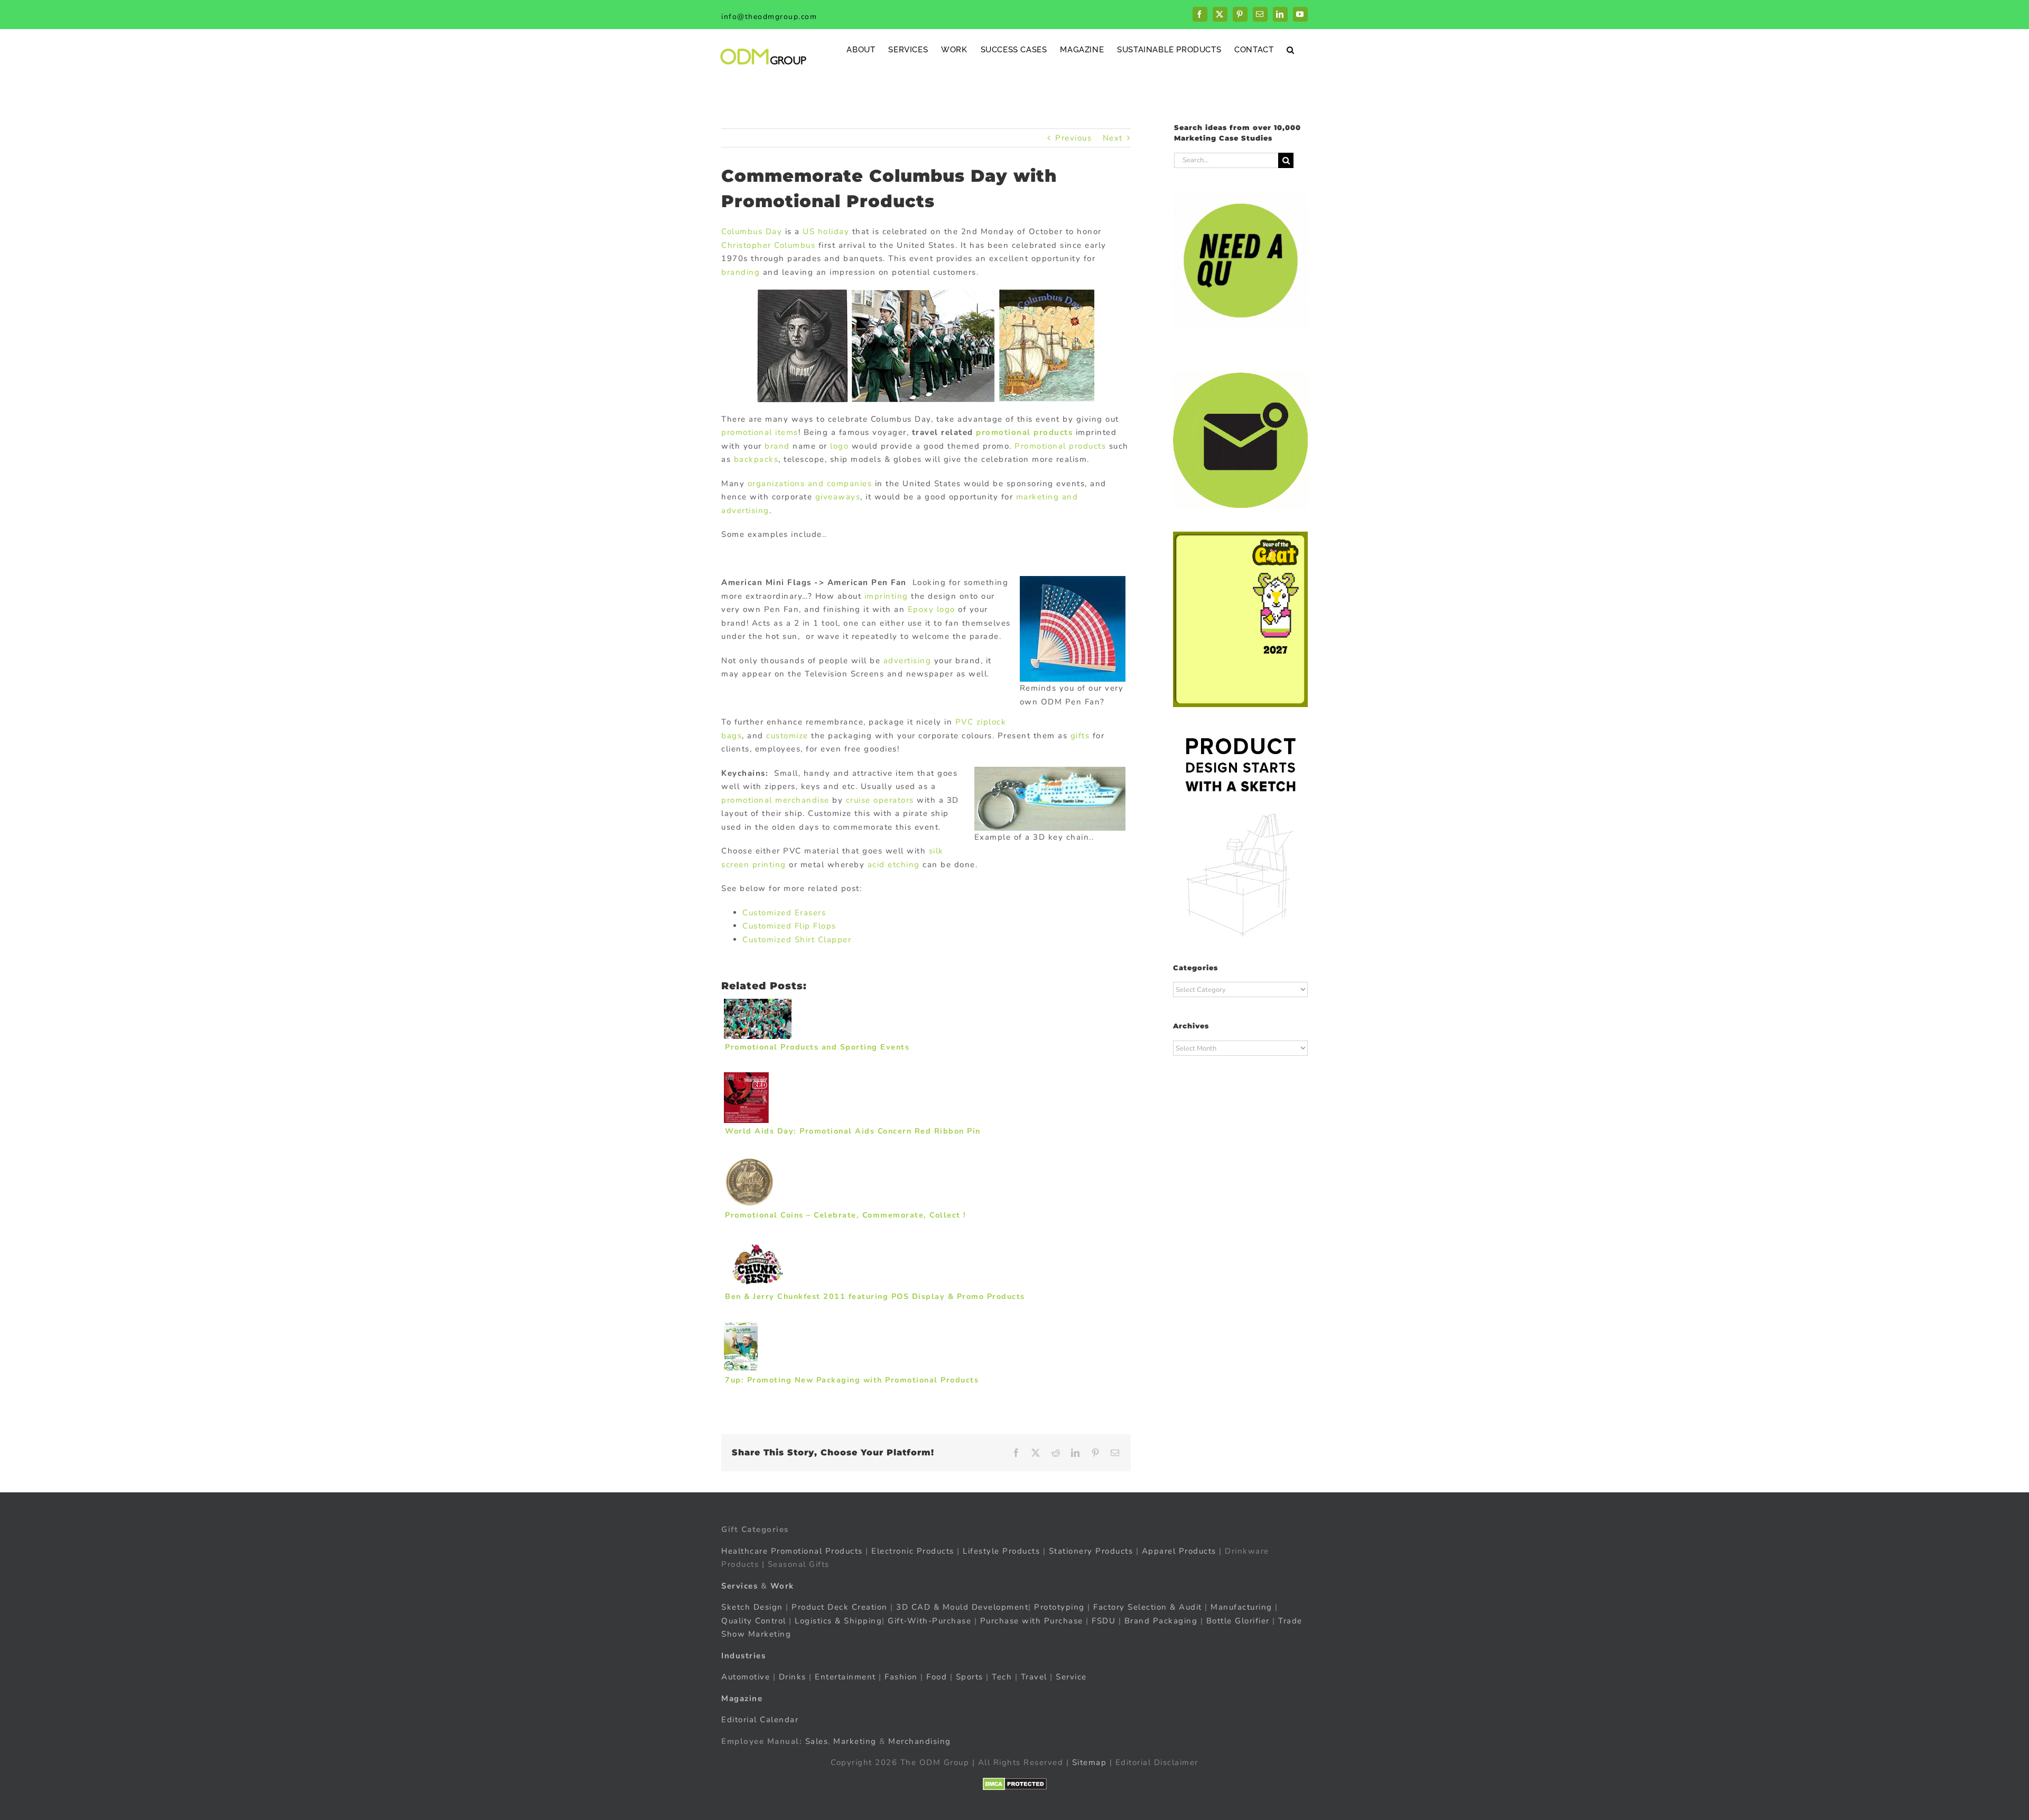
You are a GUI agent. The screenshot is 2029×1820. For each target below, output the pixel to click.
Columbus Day (752, 231)
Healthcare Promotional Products (792, 1550)
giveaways (838, 497)
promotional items (760, 432)
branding (741, 272)
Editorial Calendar (760, 1720)
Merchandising (920, 1741)
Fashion (901, 1677)
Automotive (746, 1677)
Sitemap (1090, 1762)
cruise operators (880, 800)
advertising (908, 661)
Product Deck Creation (840, 1607)
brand (777, 446)
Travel (1034, 1677)
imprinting (886, 596)
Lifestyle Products (1001, 1550)
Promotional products (1060, 446)
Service (1073, 1677)
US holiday (826, 231)
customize (787, 736)
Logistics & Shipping (838, 1620)
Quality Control (754, 1620)
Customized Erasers (786, 913)
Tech (1002, 1677)
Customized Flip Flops (791, 926)
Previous (1073, 138)
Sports (970, 1677)
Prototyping (1059, 1607)
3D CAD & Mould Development (962, 1607)
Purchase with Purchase (1032, 1620)
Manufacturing (1241, 1607)
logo (839, 446)
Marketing (855, 1741)
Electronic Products (913, 1550)
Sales (817, 1741)
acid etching (894, 865)
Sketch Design (752, 1607)
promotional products (1024, 432)
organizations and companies (810, 484)
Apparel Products (1179, 1550)
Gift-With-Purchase (929, 1620)
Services (739, 1585)
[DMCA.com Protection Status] (1015, 1784)
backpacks (756, 459)
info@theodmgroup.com (769, 17)
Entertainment (845, 1677)
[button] (1291, 49)
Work (782, 1585)
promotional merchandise (775, 800)
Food (937, 1677)
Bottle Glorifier (1236, 1620)
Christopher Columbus (768, 245)
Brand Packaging (1161, 1620)
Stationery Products (1091, 1550)
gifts (1080, 736)
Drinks (793, 1677)
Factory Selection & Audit (1148, 1607)
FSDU (1104, 1620)
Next (1113, 138)
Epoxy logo (932, 609)
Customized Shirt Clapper (798, 940)
